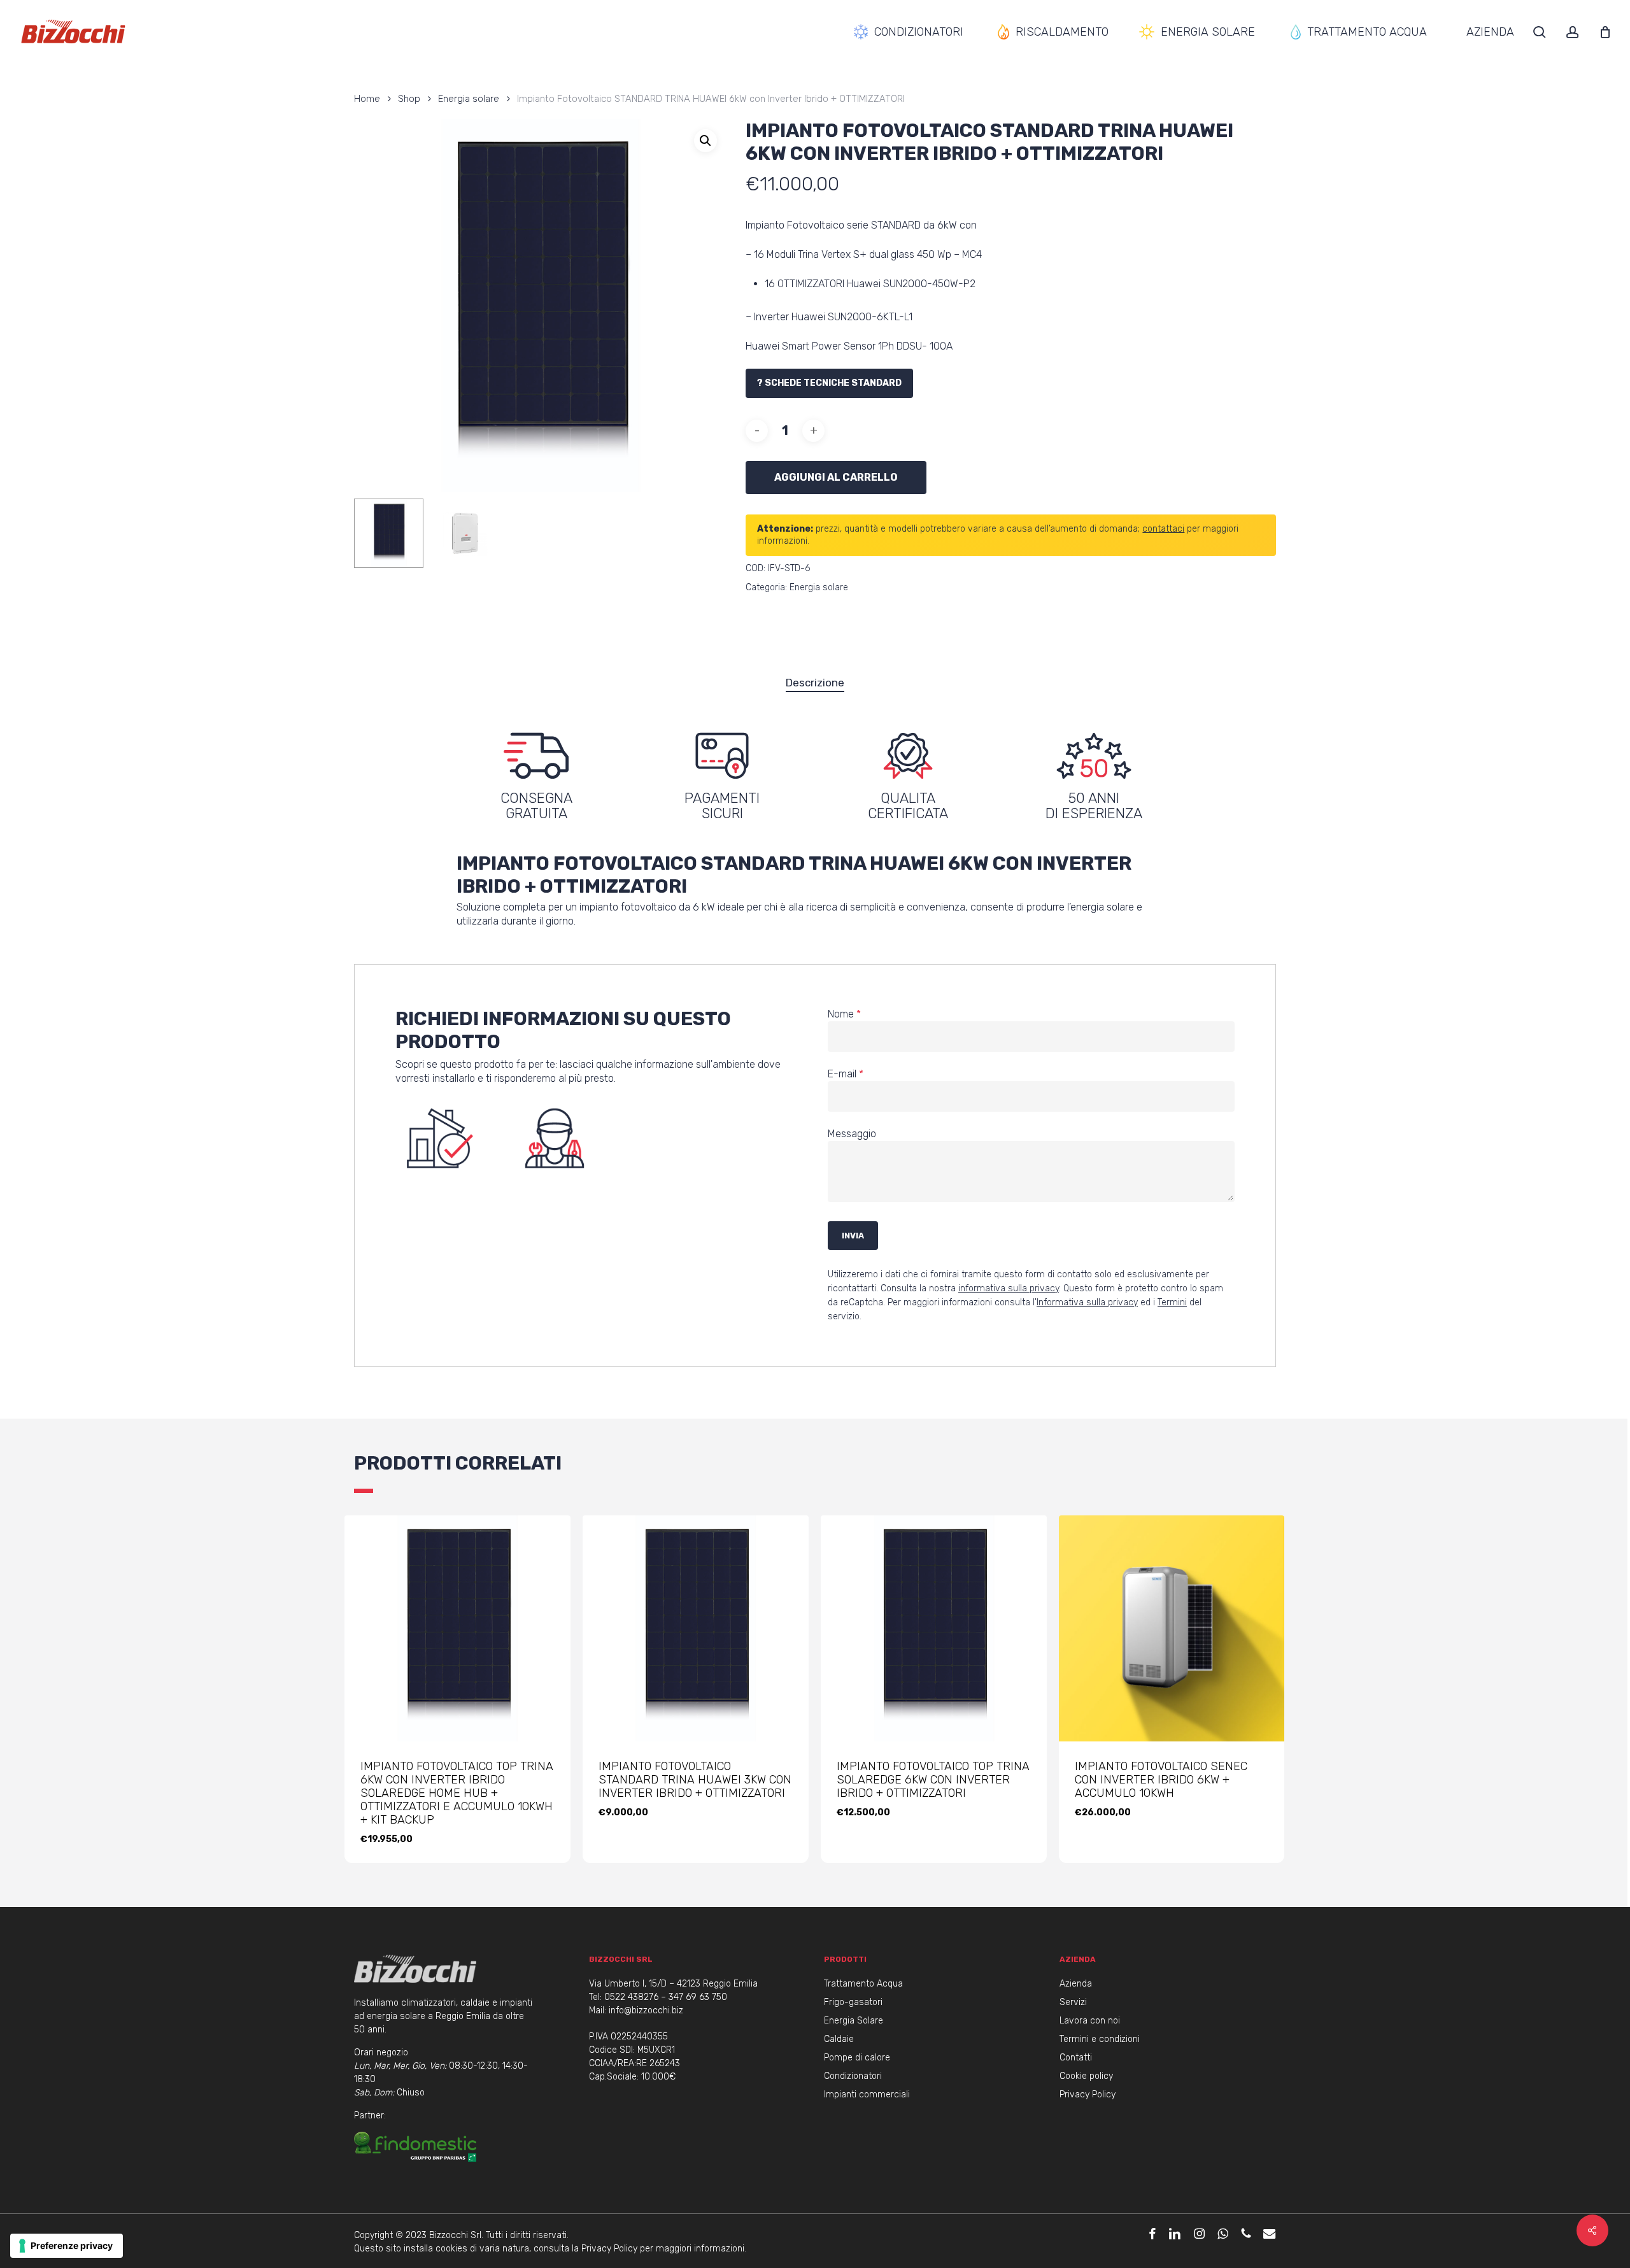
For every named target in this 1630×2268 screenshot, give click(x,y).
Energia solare (469, 99)
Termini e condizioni (1100, 2039)
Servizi (1073, 2002)
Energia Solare (854, 2021)
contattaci (1163, 529)
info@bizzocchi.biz (646, 2010)
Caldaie (839, 2039)
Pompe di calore (857, 2058)
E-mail (846, 1074)
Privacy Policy (1088, 2094)
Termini (1172, 1302)
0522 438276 (631, 1997)
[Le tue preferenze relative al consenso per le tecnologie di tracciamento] (67, 2246)
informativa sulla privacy (1009, 1288)
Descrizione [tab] (815, 683)
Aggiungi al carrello (836, 477)
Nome (844, 1014)
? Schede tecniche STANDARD (829, 383)
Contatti (1076, 2058)
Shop (409, 99)
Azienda (1076, 1984)
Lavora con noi (1090, 2021)
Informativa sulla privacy (1087, 1302)
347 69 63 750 (698, 1997)
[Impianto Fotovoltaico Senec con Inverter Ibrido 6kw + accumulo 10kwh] (1172, 1628)
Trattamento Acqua (863, 1984)
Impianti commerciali (867, 2094)
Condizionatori (853, 2076)
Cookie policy (1086, 2076)
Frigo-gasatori (853, 2002)
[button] (705, 141)
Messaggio (852, 1134)
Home (367, 99)
